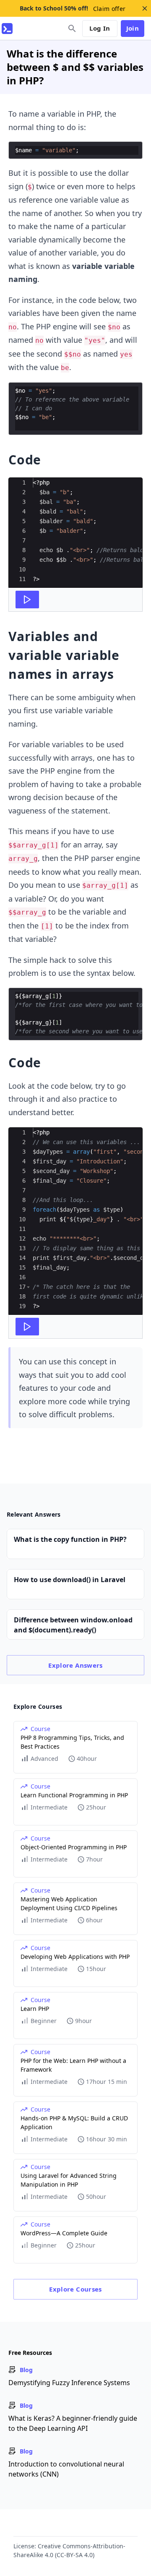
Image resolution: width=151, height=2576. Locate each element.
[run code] (27, 600)
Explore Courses (75, 2289)
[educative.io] (7, 29)
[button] (28, 1287)
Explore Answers (75, 1665)
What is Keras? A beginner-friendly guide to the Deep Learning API (73, 2423)
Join (133, 28)
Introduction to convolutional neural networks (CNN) (66, 2469)
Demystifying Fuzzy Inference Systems (69, 2383)
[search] (72, 29)
